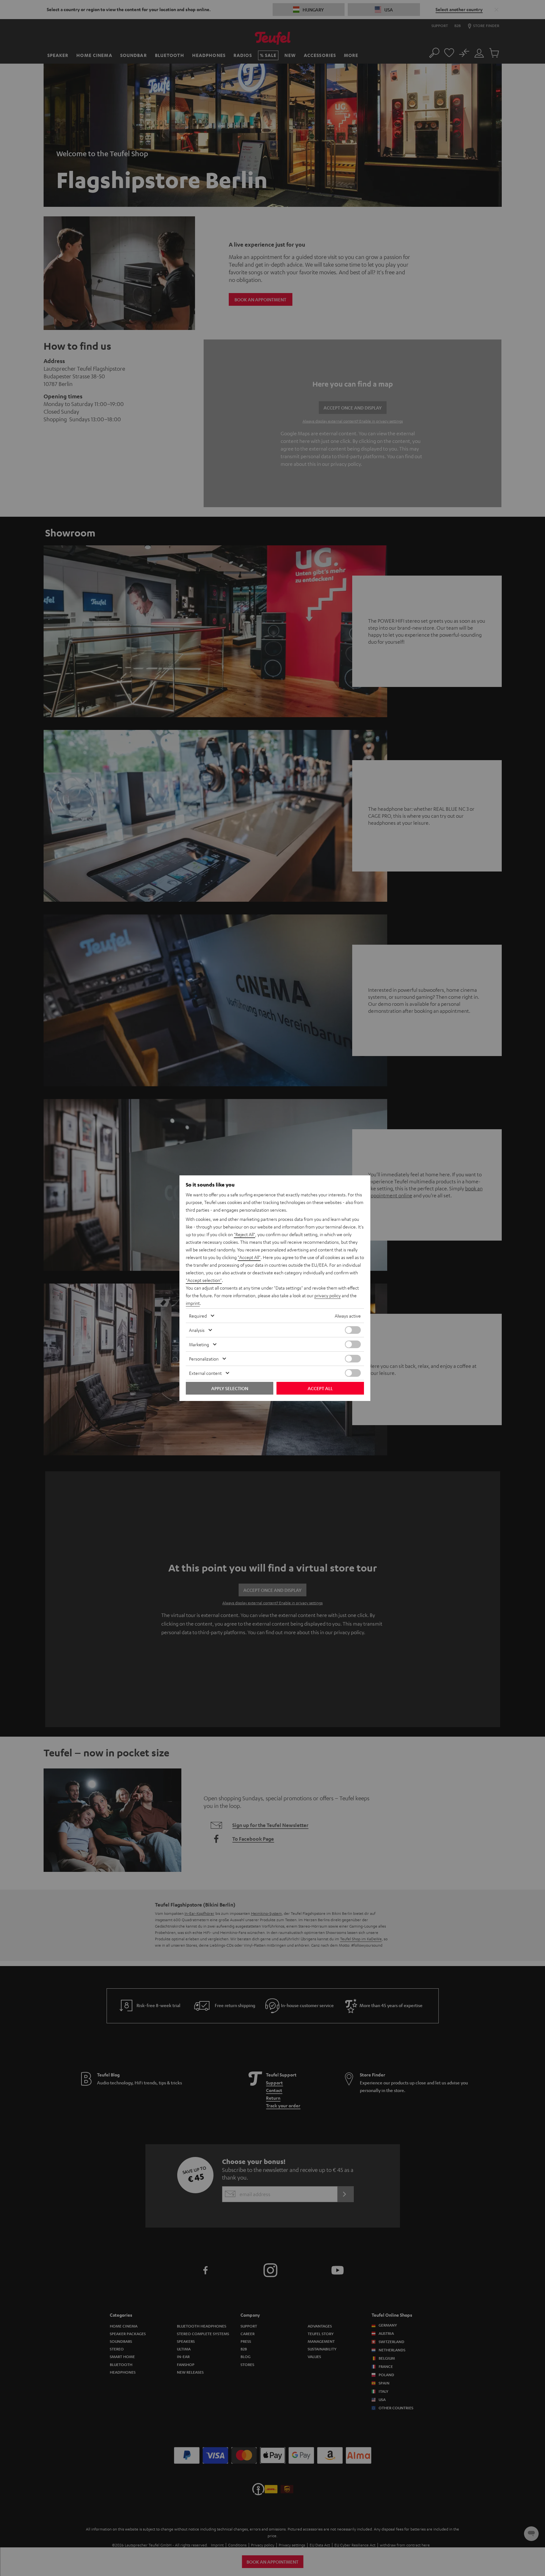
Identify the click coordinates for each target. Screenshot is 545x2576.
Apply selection (230, 1388)
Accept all (320, 1388)
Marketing (199, 1344)
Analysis (197, 1330)
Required (198, 1316)
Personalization (204, 1359)
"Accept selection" (204, 1280)
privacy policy (328, 1295)
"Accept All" (249, 1257)
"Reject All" (245, 1234)
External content (205, 1373)
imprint (193, 1303)
